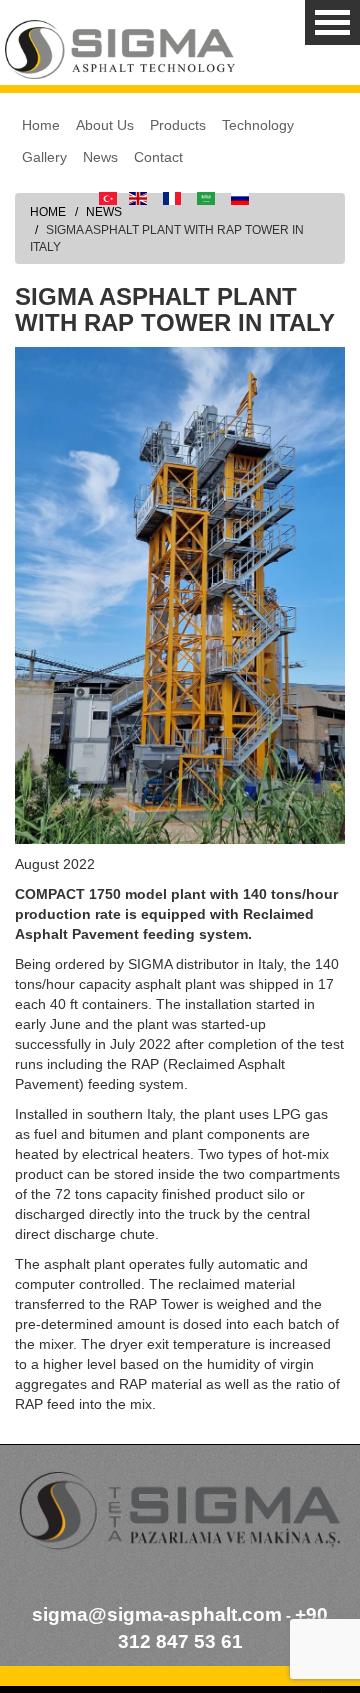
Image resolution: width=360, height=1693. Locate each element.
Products (178, 125)
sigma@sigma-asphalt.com (157, 1614)
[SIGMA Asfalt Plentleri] (120, 49)
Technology (258, 125)
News (100, 157)
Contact (158, 157)
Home (41, 125)
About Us (105, 125)
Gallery (44, 157)
